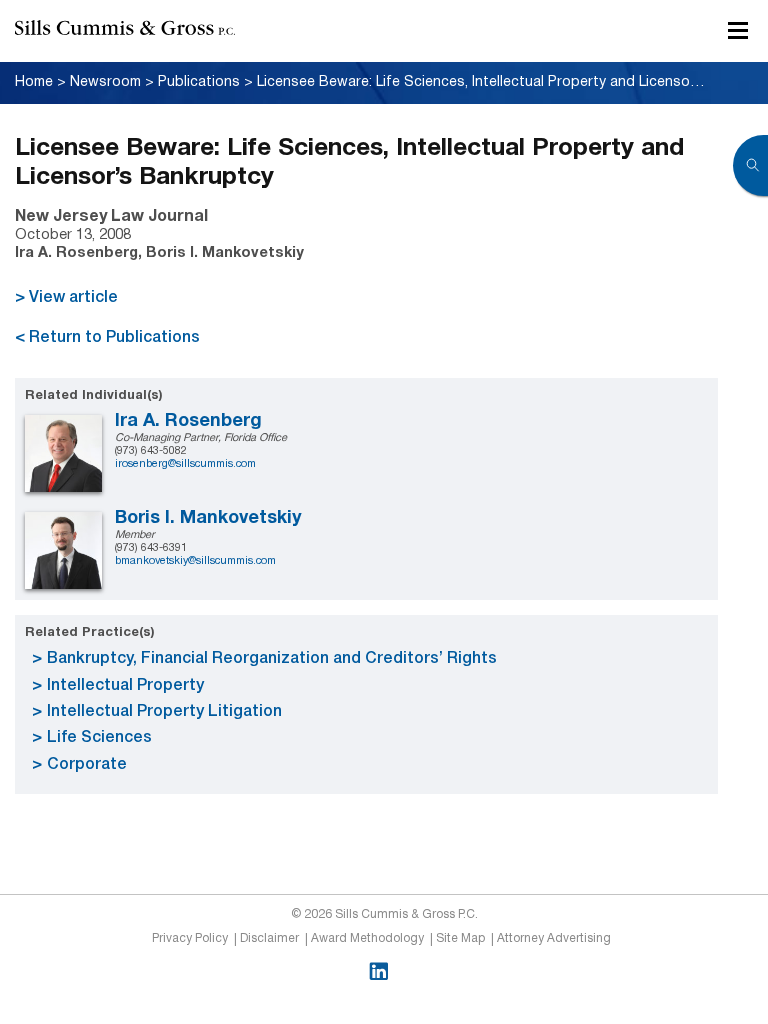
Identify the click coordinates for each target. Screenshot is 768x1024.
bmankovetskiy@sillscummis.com (195, 561)
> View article (66, 298)
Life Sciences (99, 738)
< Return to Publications (107, 338)
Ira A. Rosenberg (188, 421)
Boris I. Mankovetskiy (208, 518)
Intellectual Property (125, 686)
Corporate (87, 765)
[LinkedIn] (378, 971)
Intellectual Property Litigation (164, 712)
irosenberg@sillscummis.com (185, 464)
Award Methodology (367, 938)
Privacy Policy (190, 938)
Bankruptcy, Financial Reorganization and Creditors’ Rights (272, 659)
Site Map (460, 938)
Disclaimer (269, 938)
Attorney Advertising (554, 938)
